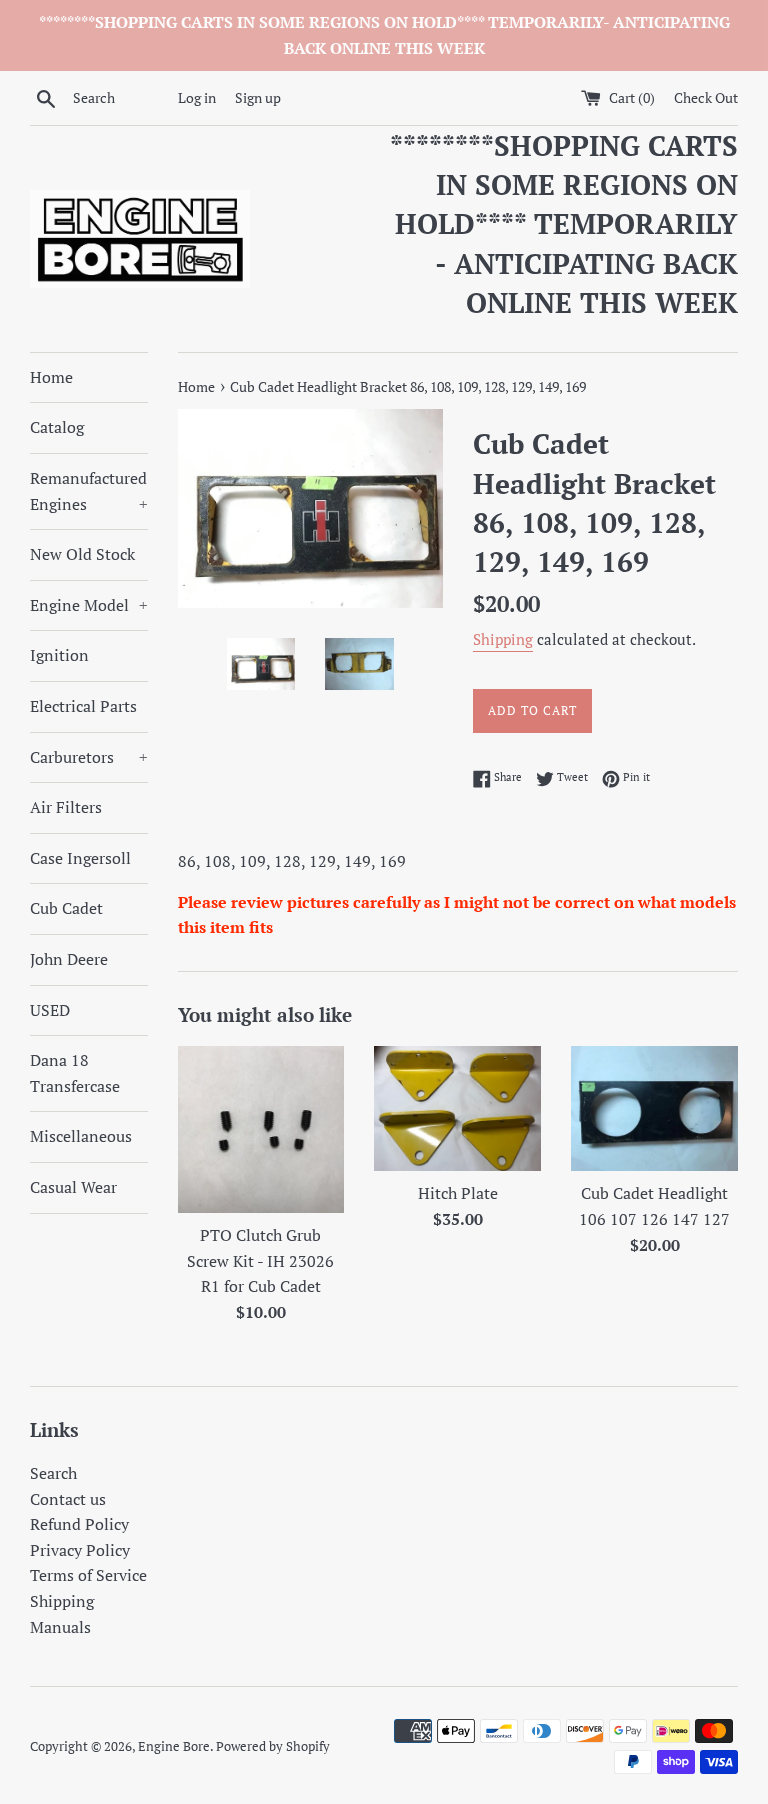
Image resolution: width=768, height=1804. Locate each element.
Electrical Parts (83, 706)
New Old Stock (82, 554)
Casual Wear (73, 1187)
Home (51, 377)
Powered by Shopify (273, 1746)
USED (50, 1010)
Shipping (503, 639)
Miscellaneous (81, 1136)
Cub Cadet (66, 908)
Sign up (258, 97)
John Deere (69, 959)
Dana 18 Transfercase (75, 1073)
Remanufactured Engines (89, 491)
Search (53, 1473)
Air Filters (66, 807)
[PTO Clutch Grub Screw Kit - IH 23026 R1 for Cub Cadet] (261, 1129)
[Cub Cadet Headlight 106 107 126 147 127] (654, 1108)
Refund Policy (79, 1524)
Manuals (60, 1627)
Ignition (59, 655)
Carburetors (89, 757)
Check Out (706, 97)
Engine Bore (174, 1746)
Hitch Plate (458, 1193)
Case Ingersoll (80, 858)
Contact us (68, 1499)
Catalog (57, 427)
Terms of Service (88, 1575)
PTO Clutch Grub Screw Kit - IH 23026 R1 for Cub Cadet (260, 1260)
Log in (197, 97)
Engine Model (89, 605)
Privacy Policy (80, 1550)
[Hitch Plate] (457, 1108)
